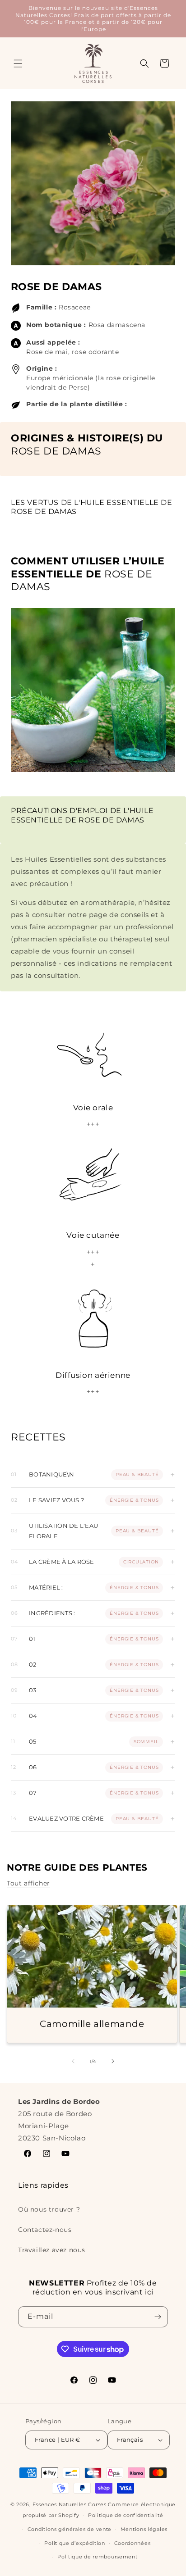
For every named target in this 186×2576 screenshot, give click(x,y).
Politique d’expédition (74, 2543)
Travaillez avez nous (52, 2250)
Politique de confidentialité (126, 2515)
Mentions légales (144, 2529)
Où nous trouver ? (49, 2209)
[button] (18, 64)
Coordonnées (133, 2543)
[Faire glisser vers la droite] (113, 2061)
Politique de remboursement (97, 2557)
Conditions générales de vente (70, 2529)
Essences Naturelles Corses (70, 2504)
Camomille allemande (92, 2023)
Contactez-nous (45, 2230)
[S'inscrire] (158, 2317)
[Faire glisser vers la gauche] (73, 2061)
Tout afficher (28, 1883)
